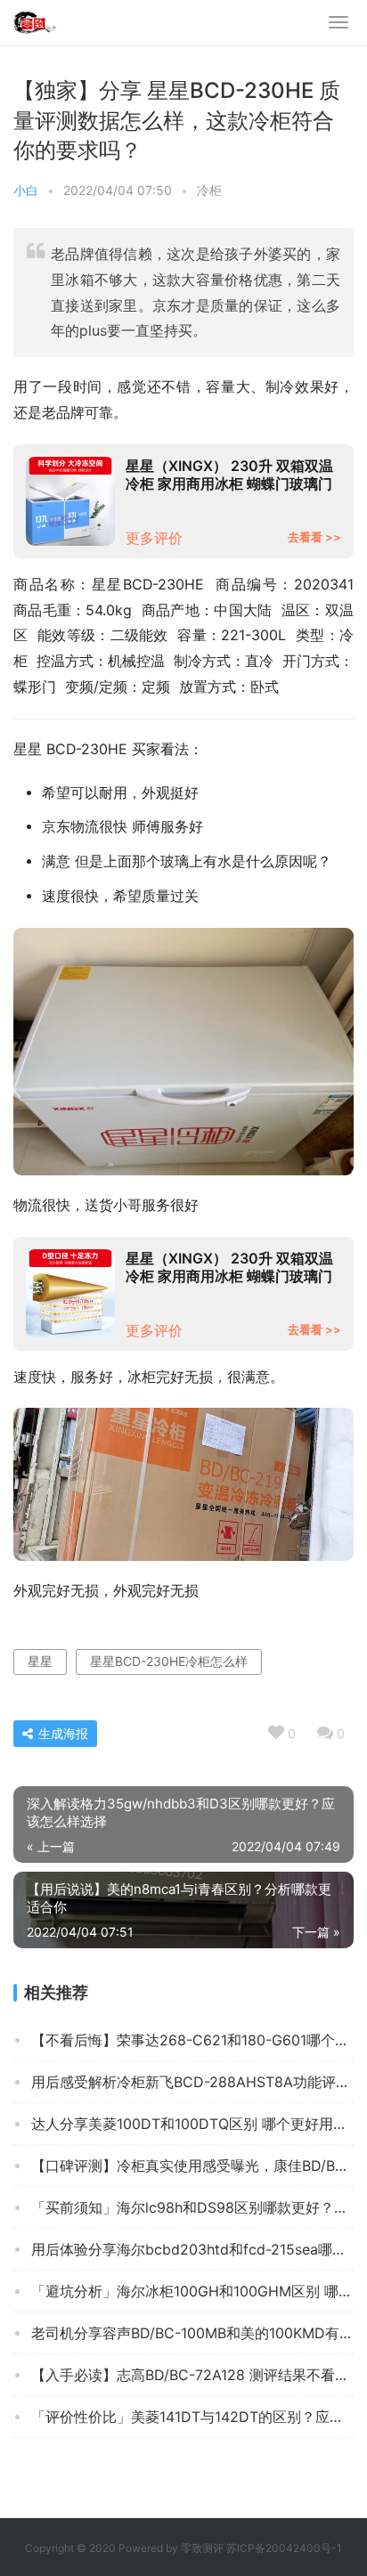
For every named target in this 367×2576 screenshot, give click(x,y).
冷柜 (209, 190)
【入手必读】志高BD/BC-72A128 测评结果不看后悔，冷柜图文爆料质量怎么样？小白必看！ (192, 2375)
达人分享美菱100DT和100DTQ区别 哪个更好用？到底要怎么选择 (192, 2124)
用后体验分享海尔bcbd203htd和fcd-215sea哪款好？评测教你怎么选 (192, 2249)
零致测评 (202, 2548)
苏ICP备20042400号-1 (284, 2548)
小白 (26, 190)
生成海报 (61, 1733)
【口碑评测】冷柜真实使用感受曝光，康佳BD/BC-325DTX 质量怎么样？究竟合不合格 (192, 2166)
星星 (40, 1661)
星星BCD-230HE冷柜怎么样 (169, 1661)
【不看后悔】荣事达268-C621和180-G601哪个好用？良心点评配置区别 (192, 2040)
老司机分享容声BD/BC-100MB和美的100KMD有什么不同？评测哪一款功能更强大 (192, 2333)
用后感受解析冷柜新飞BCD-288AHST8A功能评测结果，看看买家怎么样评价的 (192, 2082)
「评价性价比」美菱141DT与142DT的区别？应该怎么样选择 (192, 2417)
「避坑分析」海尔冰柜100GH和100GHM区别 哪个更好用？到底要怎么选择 (192, 2291)
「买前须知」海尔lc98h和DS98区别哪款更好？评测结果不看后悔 (192, 2207)
